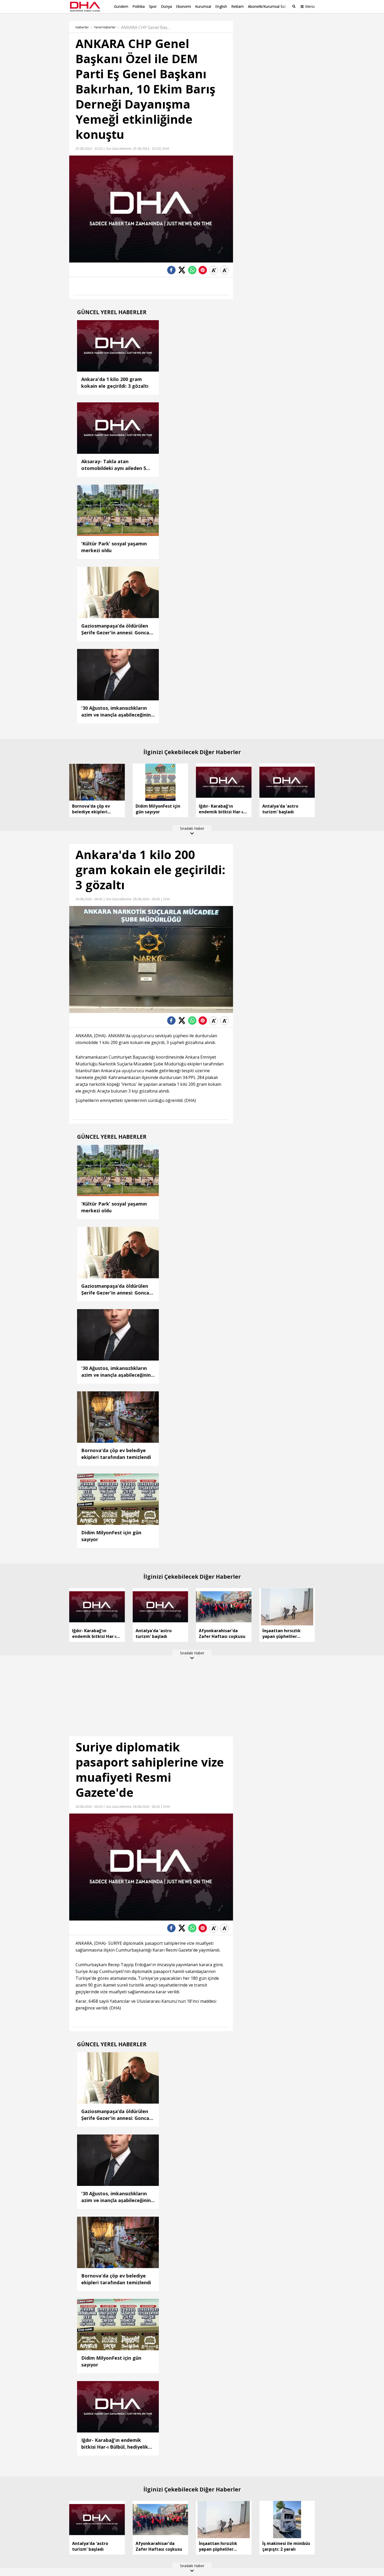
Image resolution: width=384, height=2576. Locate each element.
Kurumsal (203, 6)
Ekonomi (184, 6)
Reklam (237, 6)
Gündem (121, 6)
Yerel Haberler (105, 27)
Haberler (82, 27)
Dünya (166, 6)
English (221, 6)
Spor (153, 6)
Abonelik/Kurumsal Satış (268, 6)
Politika (139, 6)
